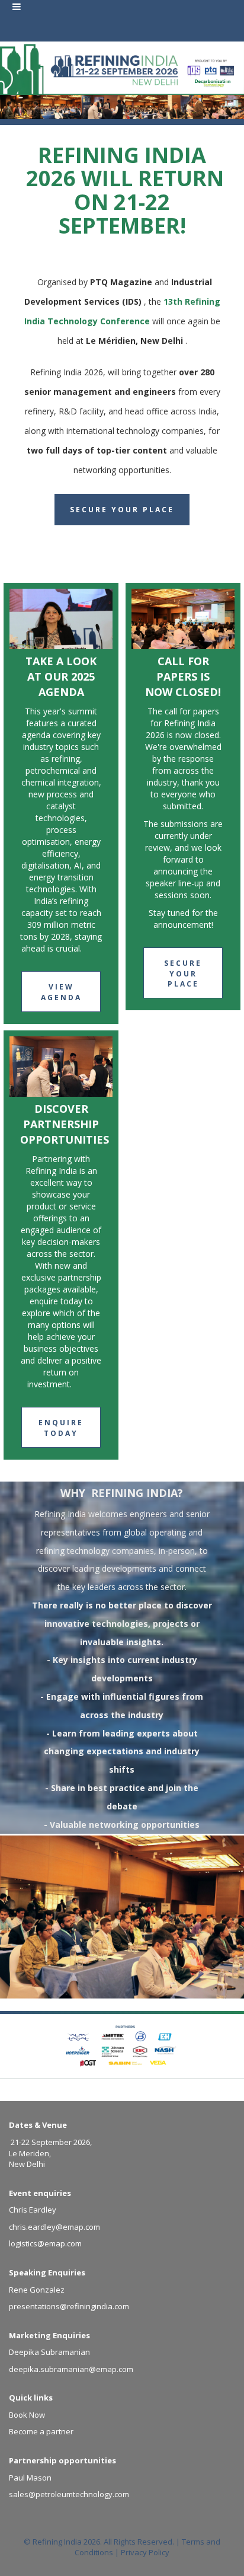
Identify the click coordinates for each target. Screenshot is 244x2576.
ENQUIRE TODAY (61, 1428)
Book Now (27, 2415)
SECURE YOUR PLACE (183, 973)
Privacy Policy (145, 2552)
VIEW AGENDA (61, 992)
